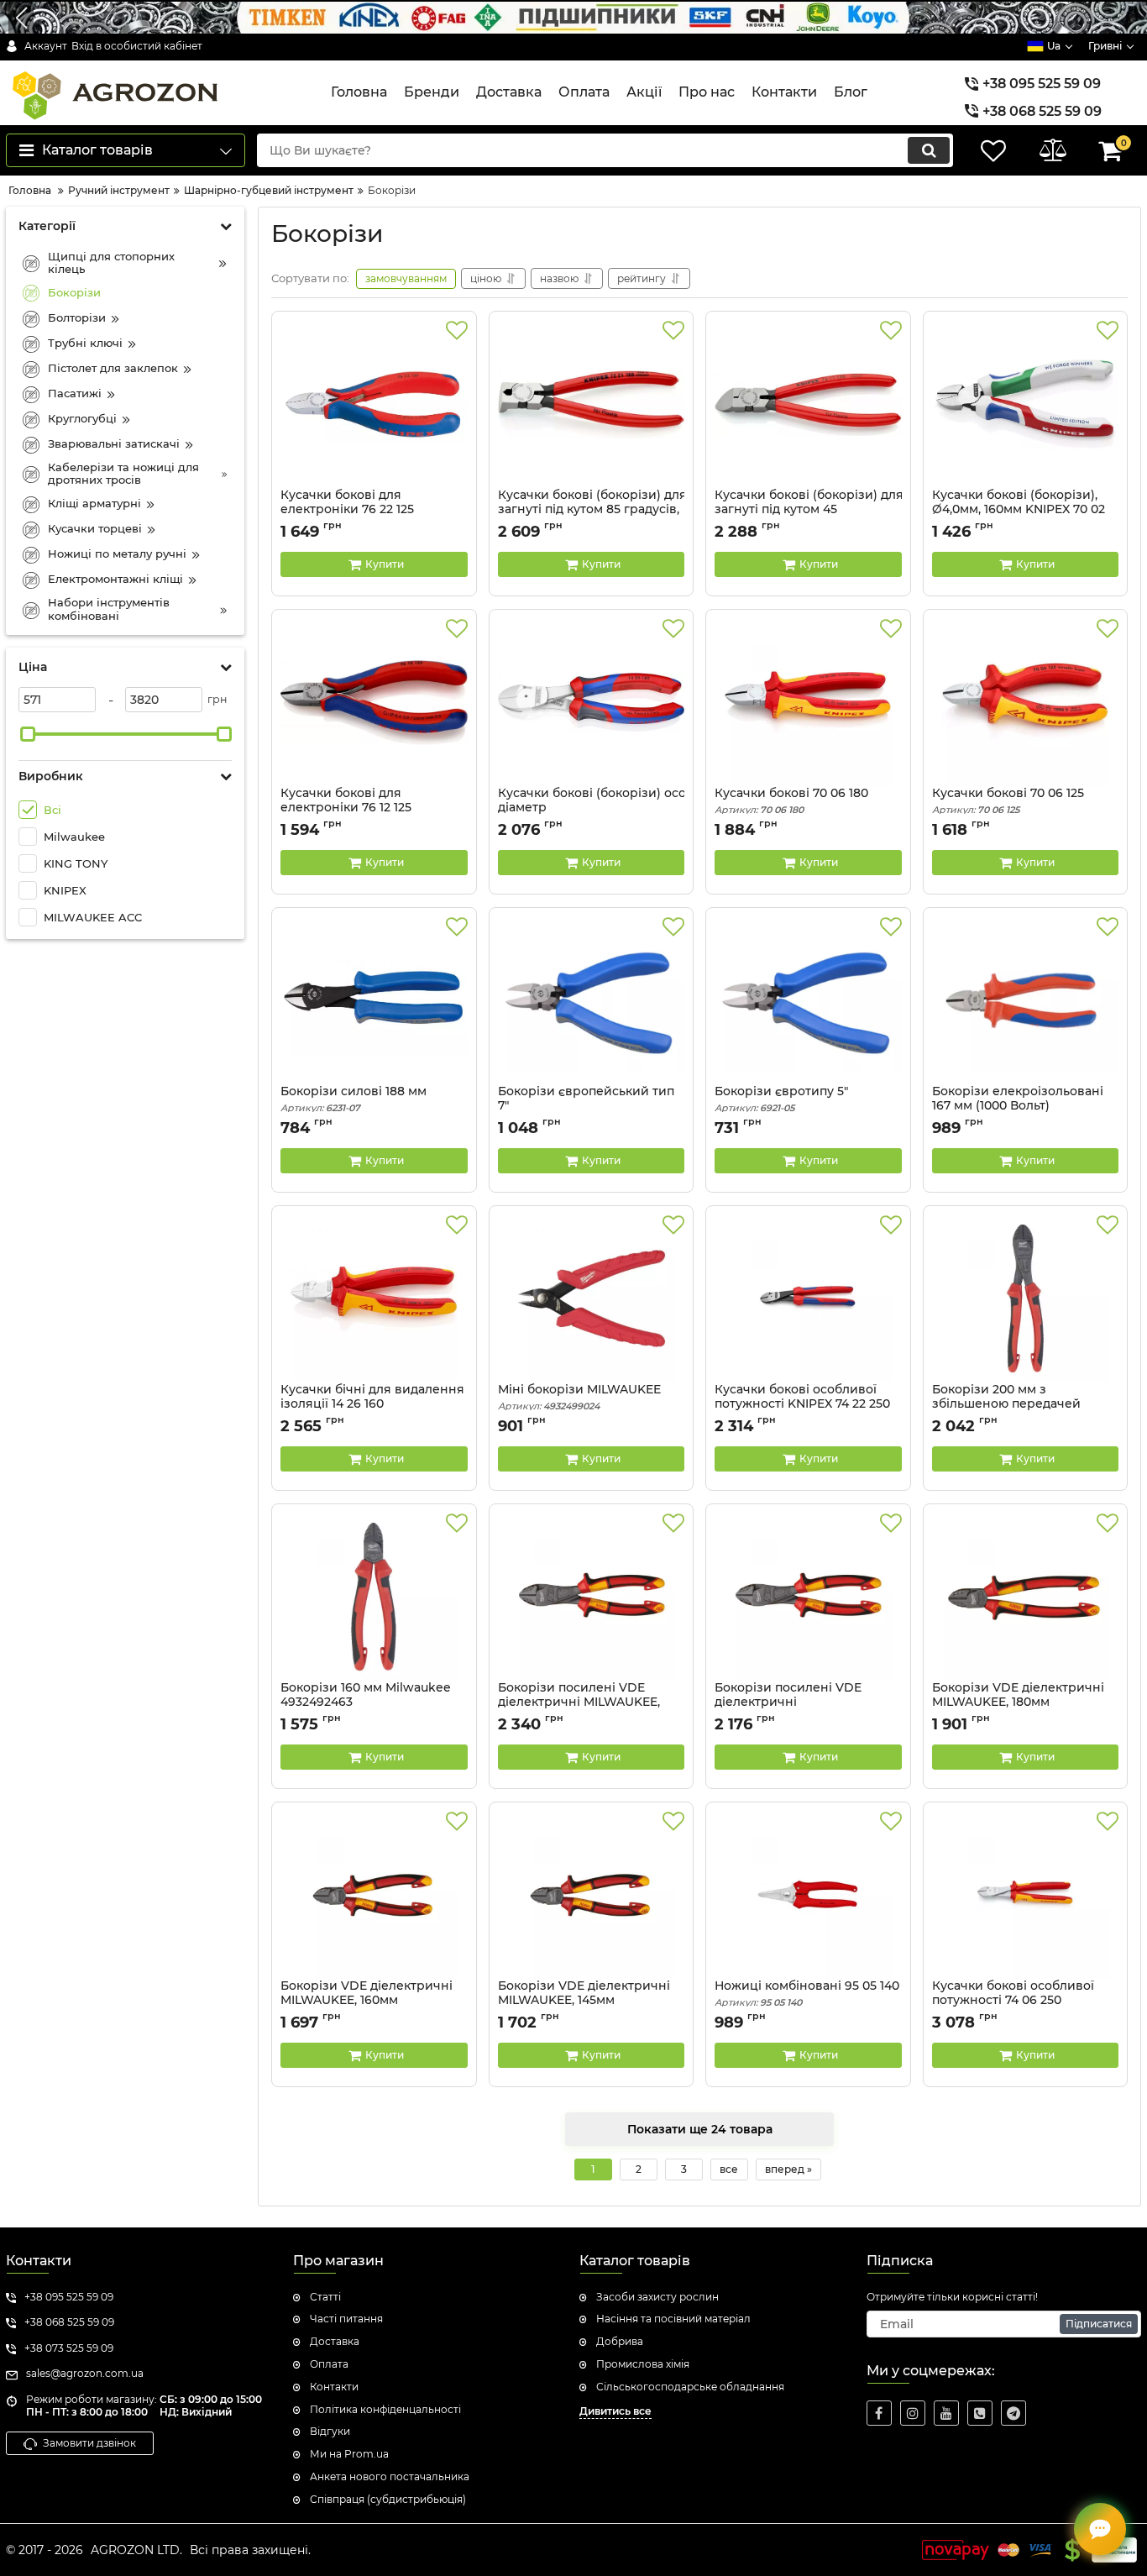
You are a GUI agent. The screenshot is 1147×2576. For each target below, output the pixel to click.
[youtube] (946, 2413)
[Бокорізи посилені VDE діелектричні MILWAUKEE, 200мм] (592, 1597)
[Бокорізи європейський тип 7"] (592, 1000)
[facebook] (879, 2413)
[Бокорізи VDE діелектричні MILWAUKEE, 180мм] (1026, 1597)
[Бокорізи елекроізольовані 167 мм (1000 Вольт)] (1026, 1000)
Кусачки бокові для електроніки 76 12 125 (346, 808)
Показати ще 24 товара (700, 2129)
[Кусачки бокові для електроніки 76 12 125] (374, 702)
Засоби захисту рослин (657, 2297)
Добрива (620, 2341)
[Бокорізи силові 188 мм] (374, 1000)
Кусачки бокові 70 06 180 (791, 801)
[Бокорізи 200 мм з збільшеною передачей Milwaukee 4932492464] (1026, 1298)
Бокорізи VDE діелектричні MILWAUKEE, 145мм (584, 2001)
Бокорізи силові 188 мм (354, 1099)
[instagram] (913, 2413)
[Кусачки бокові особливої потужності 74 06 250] (1026, 1895)
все (729, 2169)
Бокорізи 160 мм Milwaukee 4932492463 (366, 1702)
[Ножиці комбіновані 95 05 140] (808, 1895)
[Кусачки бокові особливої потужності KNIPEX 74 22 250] (808, 1298)
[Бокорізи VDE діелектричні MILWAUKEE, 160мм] (374, 1895)
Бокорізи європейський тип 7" (586, 1106)
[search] (929, 150)
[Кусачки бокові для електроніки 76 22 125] (374, 404)
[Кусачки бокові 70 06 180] (808, 702)
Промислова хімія (643, 2364)
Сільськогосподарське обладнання (690, 2387)
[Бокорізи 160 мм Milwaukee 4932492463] (374, 1597)
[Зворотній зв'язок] (1100, 2529)
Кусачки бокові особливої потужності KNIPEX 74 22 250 (802, 1404)
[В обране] (457, 331)
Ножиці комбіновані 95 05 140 (807, 1994)
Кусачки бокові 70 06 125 (1008, 801)
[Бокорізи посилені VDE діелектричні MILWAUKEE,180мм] (808, 1597)
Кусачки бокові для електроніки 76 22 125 (347, 510)
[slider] (28, 734)
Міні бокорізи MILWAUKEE (579, 1397)
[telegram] (1013, 2413)
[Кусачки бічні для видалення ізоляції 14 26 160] (374, 1298)
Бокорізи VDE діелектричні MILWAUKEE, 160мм (367, 2001)
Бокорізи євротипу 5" (781, 1099)
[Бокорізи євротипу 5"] (808, 1000)
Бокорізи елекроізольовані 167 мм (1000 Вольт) (1018, 1106)
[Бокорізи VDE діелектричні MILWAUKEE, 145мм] (592, 1895)
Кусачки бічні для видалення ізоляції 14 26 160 (372, 1404)
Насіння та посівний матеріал (673, 2319)
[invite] (980, 2413)
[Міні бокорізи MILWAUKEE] (592, 1298)
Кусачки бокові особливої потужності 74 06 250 (1013, 2001)
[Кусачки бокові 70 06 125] (1026, 702)
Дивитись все (615, 2411)
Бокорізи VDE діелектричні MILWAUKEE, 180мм (1018, 1702)
